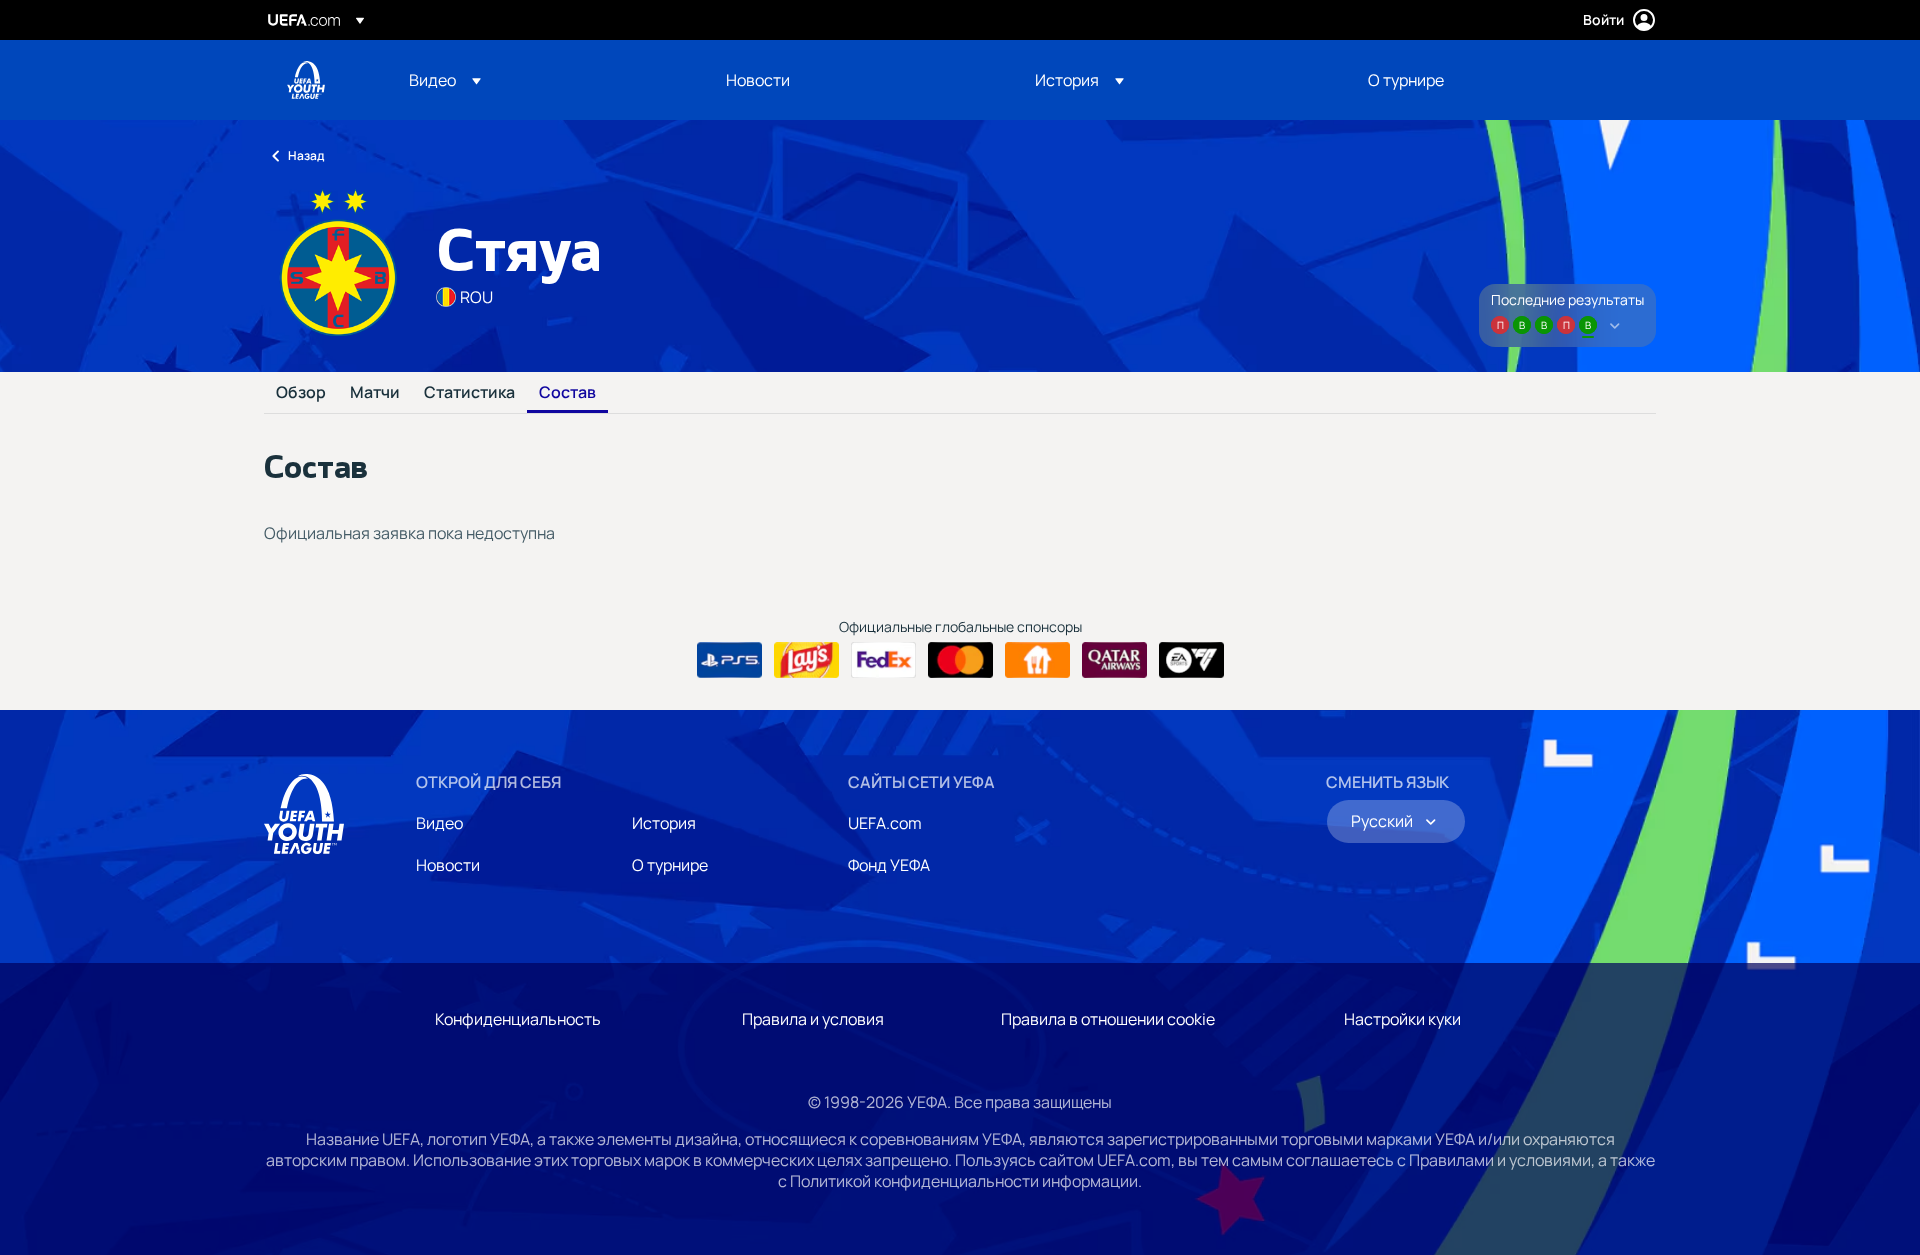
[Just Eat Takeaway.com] (1037, 660)
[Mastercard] (960, 660)
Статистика (469, 393)
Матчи (375, 393)
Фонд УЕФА (889, 865)
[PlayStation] (729, 660)
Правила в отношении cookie (1108, 1019)
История (664, 823)
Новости (448, 865)
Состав (567, 393)
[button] (445, 80)
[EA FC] (1191, 660)
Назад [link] (306, 155)
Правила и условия (813, 1019)
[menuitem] (542, 80)
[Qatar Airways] (1114, 660)
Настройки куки (1402, 1019)
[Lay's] (806, 660)
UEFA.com (885, 823)
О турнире (670, 865)
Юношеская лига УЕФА (306, 80)
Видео (439, 823)
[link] (758, 80)
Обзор (301, 393)
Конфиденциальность (518, 1019)
